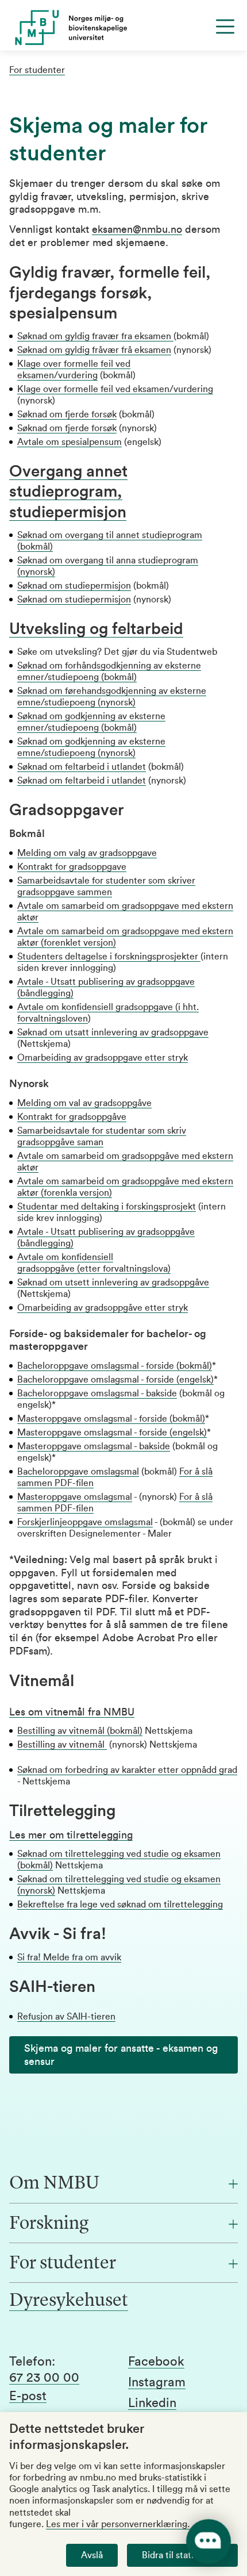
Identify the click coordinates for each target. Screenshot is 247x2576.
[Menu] (225, 26)
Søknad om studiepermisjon (74, 586)
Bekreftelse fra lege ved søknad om (89, 1905)
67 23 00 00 (44, 2378)
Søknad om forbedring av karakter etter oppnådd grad (127, 1770)
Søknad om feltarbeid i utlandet (82, 767)
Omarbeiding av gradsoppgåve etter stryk (103, 1308)
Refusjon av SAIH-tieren (66, 2017)
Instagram (157, 2382)
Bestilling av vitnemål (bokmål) (80, 1731)
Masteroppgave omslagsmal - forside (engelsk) (112, 1433)
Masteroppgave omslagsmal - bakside (94, 1446)
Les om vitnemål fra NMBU (72, 1712)
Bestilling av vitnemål (62, 1745)
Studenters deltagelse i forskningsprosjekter (109, 957)
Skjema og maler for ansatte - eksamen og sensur (121, 2055)
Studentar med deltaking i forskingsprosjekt (107, 1207)
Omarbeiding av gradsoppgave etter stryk (103, 1058)
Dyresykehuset (69, 2301)
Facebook (156, 2362)
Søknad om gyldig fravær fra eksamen (95, 336)
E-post (28, 2396)
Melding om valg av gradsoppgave (87, 853)
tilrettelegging (192, 1905)
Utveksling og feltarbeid (96, 629)
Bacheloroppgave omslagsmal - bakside (97, 1393)
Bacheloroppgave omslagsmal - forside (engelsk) (115, 1380)
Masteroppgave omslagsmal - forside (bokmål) (111, 1419)
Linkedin (152, 2403)
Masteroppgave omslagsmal (75, 1497)
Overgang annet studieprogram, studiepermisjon (68, 492)
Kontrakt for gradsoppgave (72, 867)
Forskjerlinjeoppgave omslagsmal (85, 1522)
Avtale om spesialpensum (70, 442)
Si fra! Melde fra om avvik (69, 1957)
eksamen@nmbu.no (137, 229)
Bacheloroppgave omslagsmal (78, 1472)
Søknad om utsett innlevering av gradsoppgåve (113, 1283)
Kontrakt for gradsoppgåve (72, 1117)
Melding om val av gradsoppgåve (84, 1103)
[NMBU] (123, 28)
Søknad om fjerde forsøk (67, 414)
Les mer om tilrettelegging (71, 1835)
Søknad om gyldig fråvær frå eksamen (94, 350)
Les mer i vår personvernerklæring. (118, 2524)
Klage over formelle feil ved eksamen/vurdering (115, 389)
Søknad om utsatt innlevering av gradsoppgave (113, 1032)
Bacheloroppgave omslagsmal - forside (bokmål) (115, 1366)
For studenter (37, 70)
